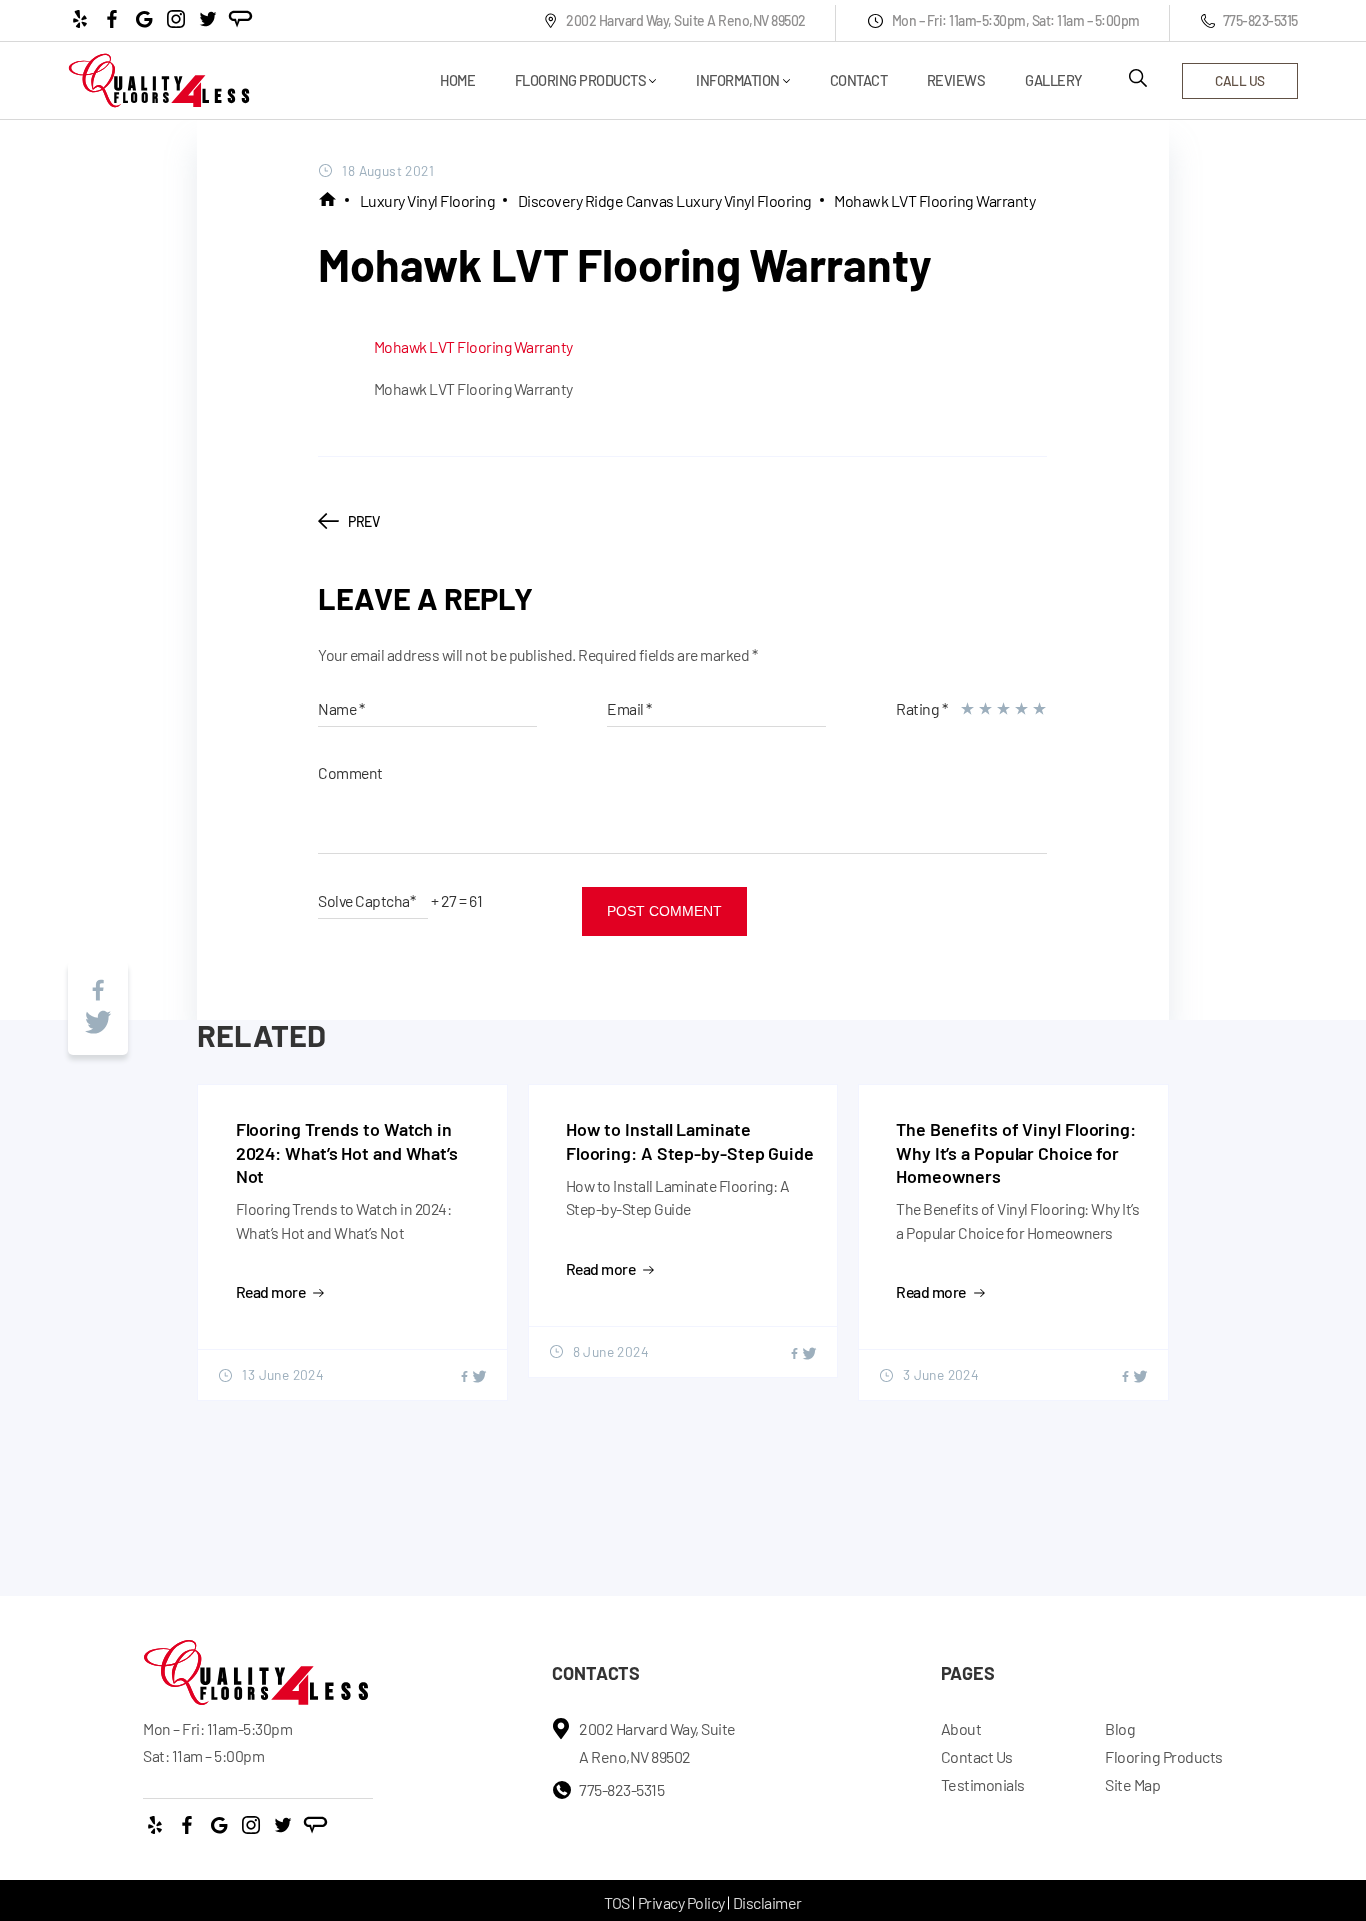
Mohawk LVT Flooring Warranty (934, 200)
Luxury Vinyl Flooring (428, 200)
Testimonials (983, 1784)
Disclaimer (767, 1902)
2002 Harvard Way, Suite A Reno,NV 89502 (686, 20)
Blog (1120, 1728)
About (961, 1728)
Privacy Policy (681, 1902)
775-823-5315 (1260, 20)
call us (1240, 80)
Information (738, 80)
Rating (921, 708)
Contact (859, 80)
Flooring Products (581, 80)
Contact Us (977, 1756)
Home (457, 80)
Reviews (956, 80)
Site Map (1132, 1784)
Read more (271, 1291)
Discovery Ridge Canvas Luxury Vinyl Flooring (665, 200)
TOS (617, 1902)
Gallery (1054, 80)
